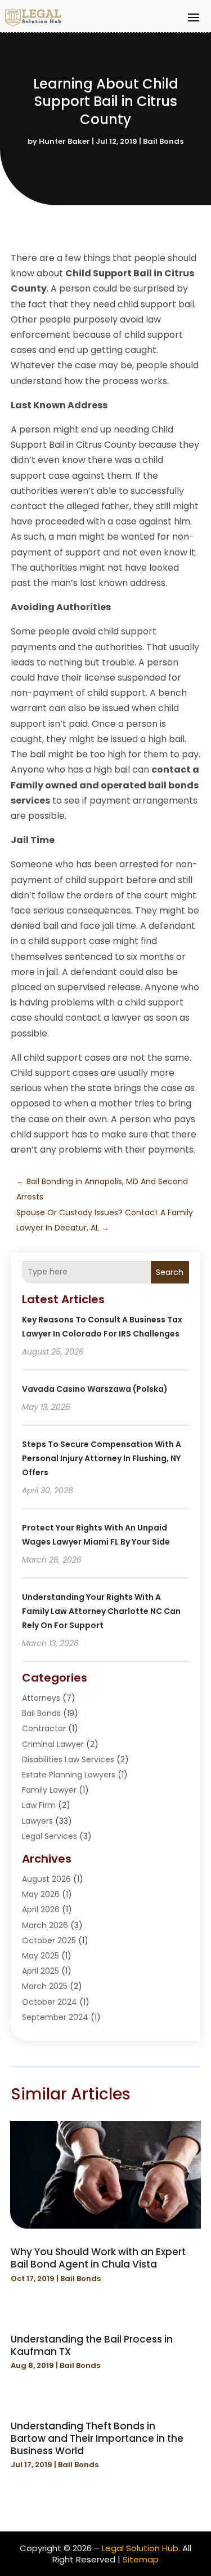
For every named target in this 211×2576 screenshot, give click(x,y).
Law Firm (39, 1805)
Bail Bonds (163, 141)
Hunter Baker (64, 141)
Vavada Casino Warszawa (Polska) (95, 1389)
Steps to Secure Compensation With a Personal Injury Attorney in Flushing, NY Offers (102, 1458)
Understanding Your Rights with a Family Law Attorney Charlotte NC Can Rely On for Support (101, 1611)
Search (170, 1272)
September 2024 (55, 2017)
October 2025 (49, 1940)
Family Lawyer (49, 1790)
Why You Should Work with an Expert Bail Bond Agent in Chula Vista (98, 2258)
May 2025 (41, 1956)
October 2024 (50, 2002)
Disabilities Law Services (68, 1759)
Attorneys (41, 1698)
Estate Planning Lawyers (69, 1775)
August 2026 (46, 1879)
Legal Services (50, 1836)
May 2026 (41, 1894)
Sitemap (141, 2559)
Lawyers (37, 1821)
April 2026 (41, 1909)
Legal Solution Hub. (141, 2548)
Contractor (44, 1728)
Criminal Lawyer (53, 1744)
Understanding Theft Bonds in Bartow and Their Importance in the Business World (97, 2438)
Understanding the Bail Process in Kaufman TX (92, 2345)
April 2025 (41, 1971)
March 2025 (45, 1986)
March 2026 (45, 1925)
